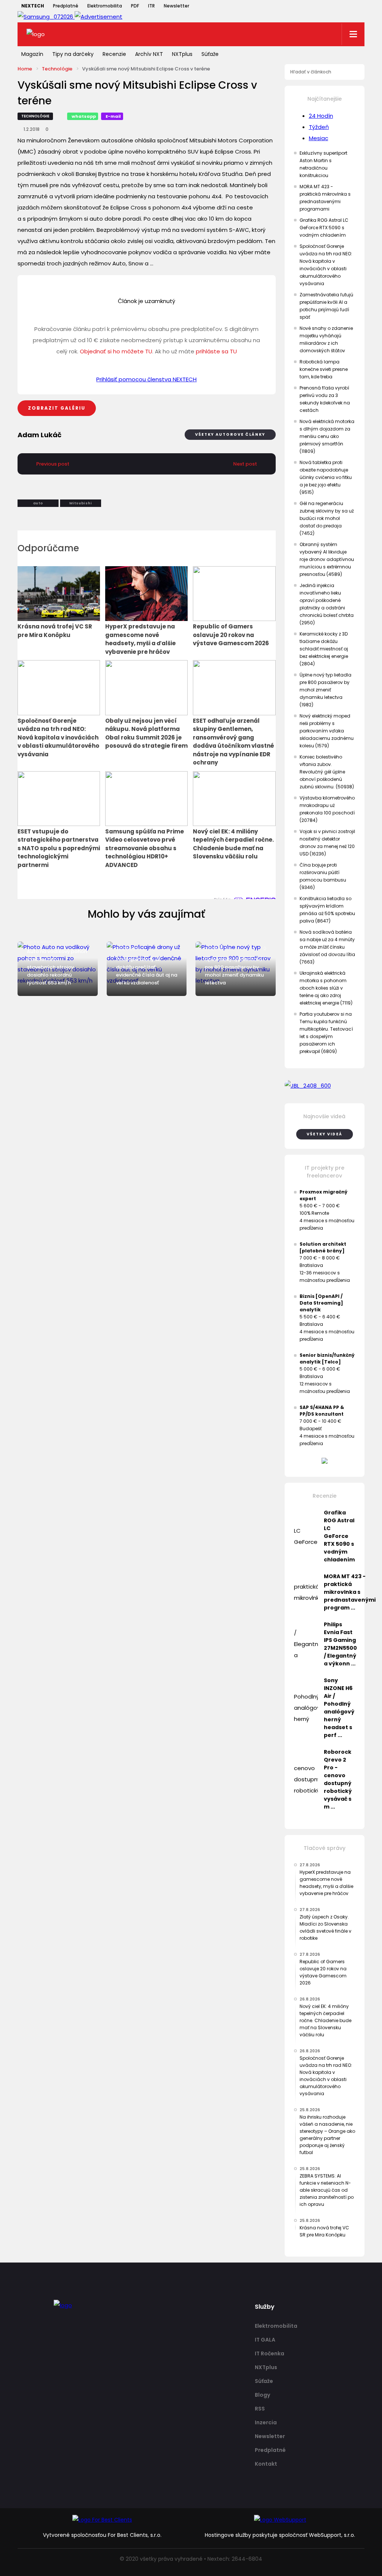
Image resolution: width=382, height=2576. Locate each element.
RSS (260, 2409)
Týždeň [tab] (319, 127)
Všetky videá (325, 1134)
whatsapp (84, 116)
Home (25, 69)
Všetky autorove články (230, 434)
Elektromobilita (105, 6)
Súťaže (210, 54)
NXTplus (182, 54)
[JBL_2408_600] (325, 1086)
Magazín (32, 54)
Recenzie (114, 54)
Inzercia (266, 2422)
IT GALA (265, 2340)
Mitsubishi (81, 503)
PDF (135, 6)
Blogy (262, 2395)
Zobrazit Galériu (57, 408)
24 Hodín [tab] (321, 116)
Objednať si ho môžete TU (116, 351)
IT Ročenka (270, 2353)
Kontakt (266, 2464)
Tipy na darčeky (73, 54)
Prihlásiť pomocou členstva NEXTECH (146, 379)
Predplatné (66, 6)
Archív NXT (149, 54)
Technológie (57, 69)
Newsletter (176, 6)
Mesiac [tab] (319, 138)
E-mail (113, 116)
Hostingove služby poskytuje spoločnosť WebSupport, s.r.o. (280, 2535)
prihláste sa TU (216, 351)
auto (38, 503)
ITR (151, 6)
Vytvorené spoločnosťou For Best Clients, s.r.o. (102, 2535)
